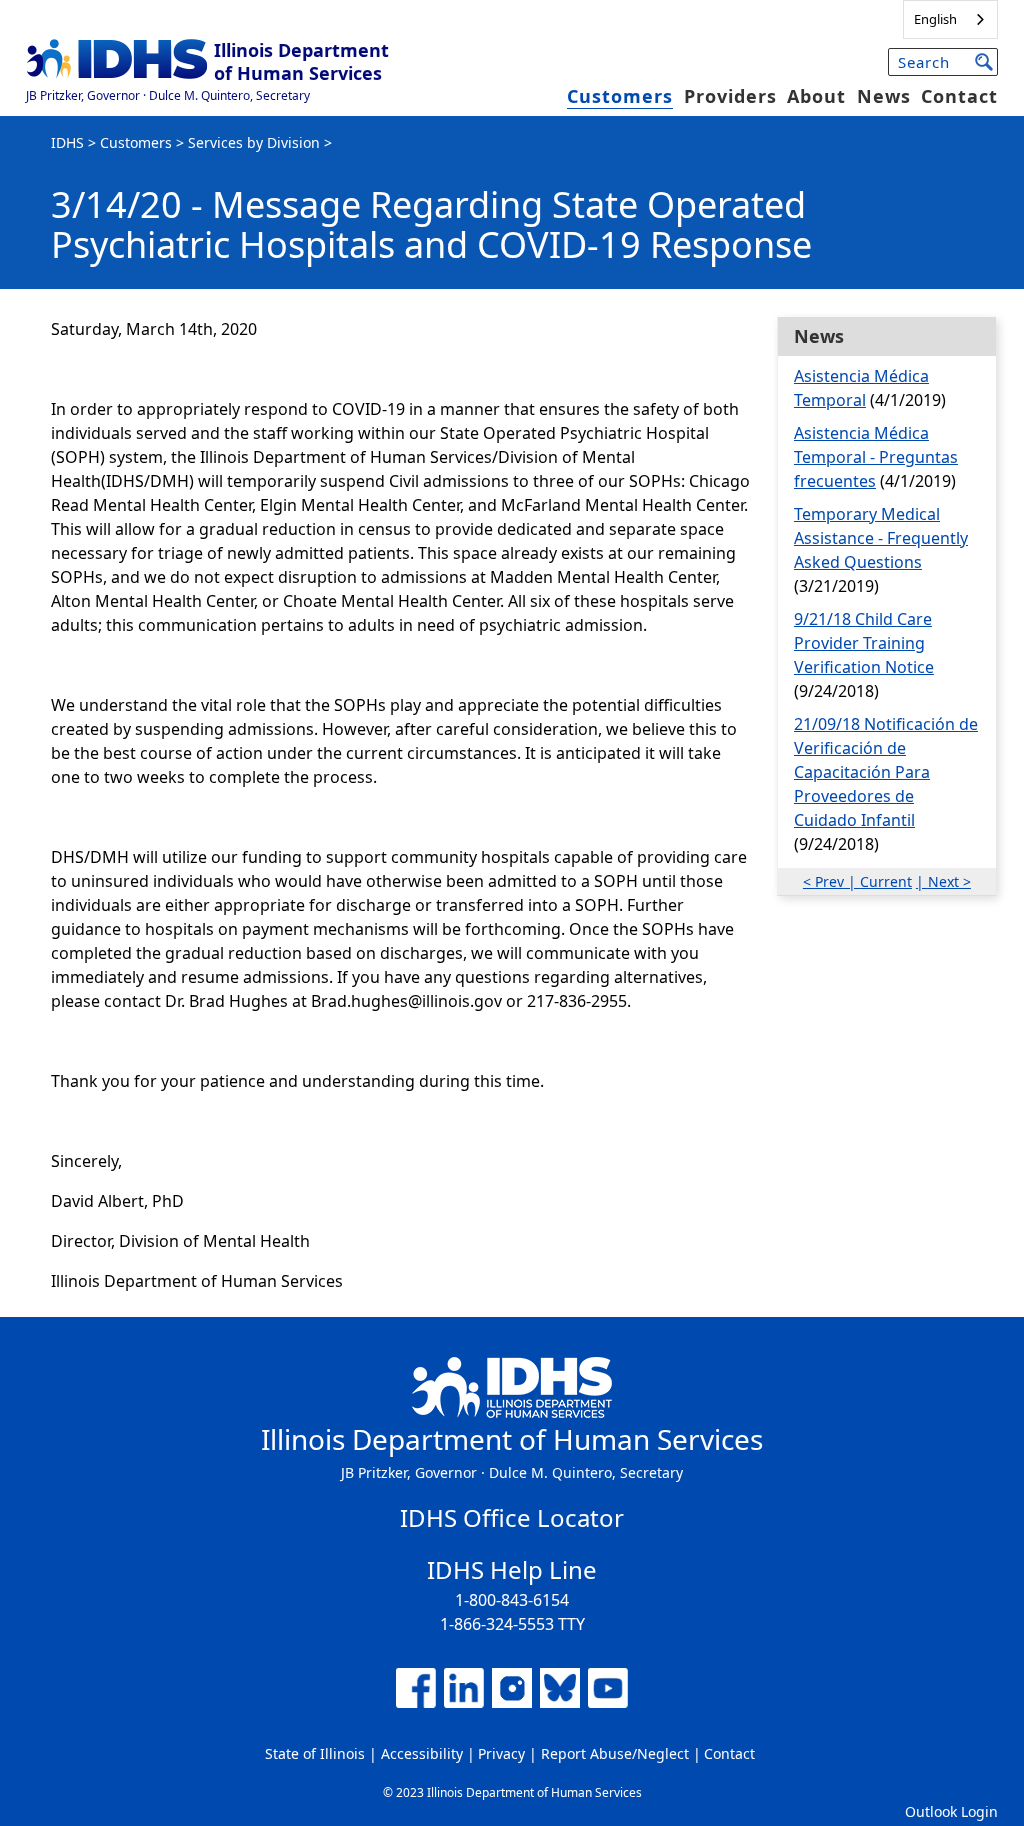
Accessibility (422, 1753)
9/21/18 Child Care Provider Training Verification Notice (864, 643)
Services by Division (254, 142)
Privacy (501, 1753)
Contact (959, 96)
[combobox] (950, 19)
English (935, 19)
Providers (730, 96)
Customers (620, 96)
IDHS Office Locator (512, 1517)
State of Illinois (315, 1753)
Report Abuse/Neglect (615, 1753)
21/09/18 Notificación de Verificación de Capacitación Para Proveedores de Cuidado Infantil (886, 772)
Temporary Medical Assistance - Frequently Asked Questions (881, 538)
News (884, 96)
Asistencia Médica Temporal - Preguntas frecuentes (876, 457)
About (816, 96)
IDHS (67, 142)
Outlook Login (951, 1811)
